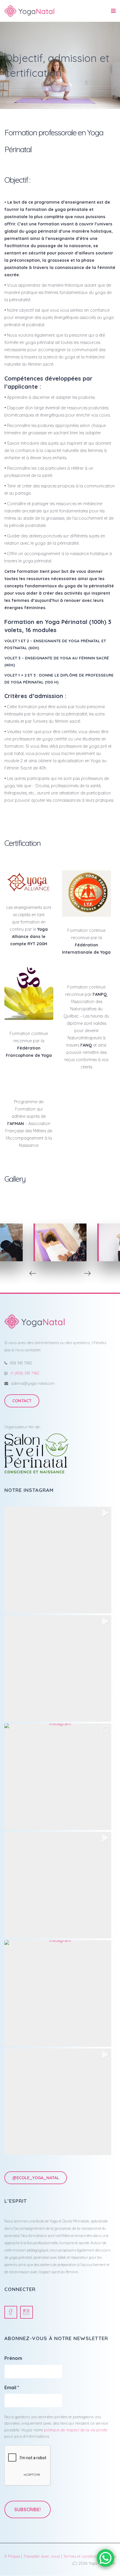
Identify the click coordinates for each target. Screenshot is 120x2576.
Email (12, 2387)
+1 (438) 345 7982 (25, 1373)
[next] (87, 1273)
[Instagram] (27, 2312)
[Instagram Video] (58, 2102)
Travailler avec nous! (42, 2556)
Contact (22, 1401)
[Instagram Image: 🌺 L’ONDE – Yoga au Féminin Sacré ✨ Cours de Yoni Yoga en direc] (58, 1993)
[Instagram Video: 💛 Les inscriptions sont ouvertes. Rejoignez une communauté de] (58, 1885)
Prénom (13, 2358)
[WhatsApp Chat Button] (105, 2558)
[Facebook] (11, 2312)
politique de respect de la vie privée (76, 2430)
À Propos (12, 2556)
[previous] (33, 1273)
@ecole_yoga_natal (36, 2178)
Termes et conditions (81, 2556)
